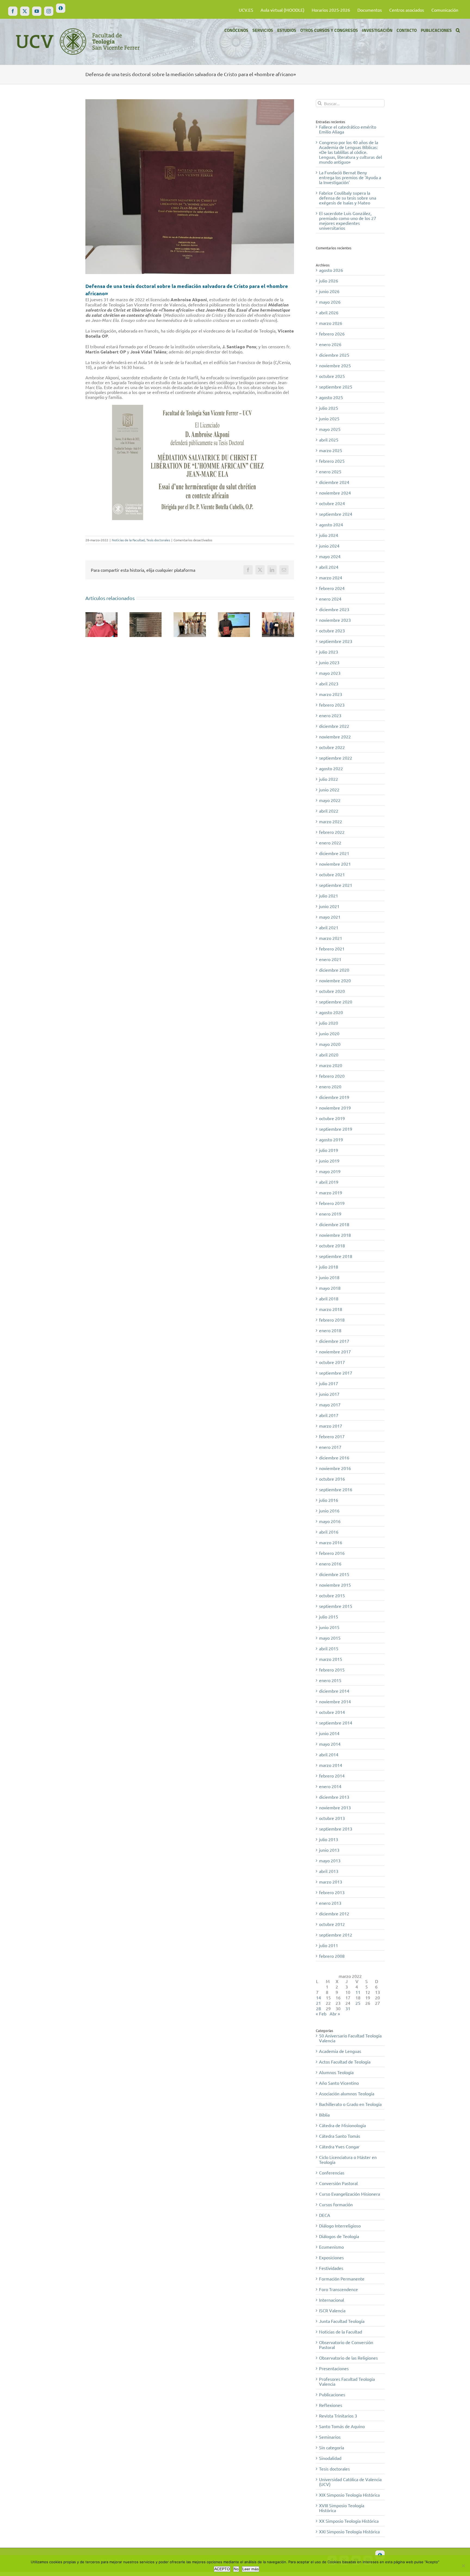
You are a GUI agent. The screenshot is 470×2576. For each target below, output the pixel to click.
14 (319, 1997)
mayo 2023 (330, 673)
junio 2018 (329, 1277)
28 (319, 2008)
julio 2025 (329, 408)
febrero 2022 (332, 832)
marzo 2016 (331, 1542)
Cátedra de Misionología (342, 2125)
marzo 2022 (331, 821)
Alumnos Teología (336, 2072)
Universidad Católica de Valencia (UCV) (350, 2482)
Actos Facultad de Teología (345, 2062)
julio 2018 (329, 1267)
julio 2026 (329, 281)
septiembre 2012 (336, 1935)
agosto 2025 (331, 397)
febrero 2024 (332, 588)
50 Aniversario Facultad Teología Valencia (350, 2038)
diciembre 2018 (334, 1224)
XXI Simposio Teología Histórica (349, 2531)
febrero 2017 (332, 1436)
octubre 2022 (332, 747)
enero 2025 (330, 471)
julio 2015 (329, 1617)
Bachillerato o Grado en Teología (350, 2104)
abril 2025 (329, 440)
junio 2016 (329, 1511)
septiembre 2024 (336, 514)
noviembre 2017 (335, 1351)
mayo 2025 (330, 429)
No (236, 2569)
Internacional (332, 2300)
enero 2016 (330, 1564)
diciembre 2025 (334, 355)
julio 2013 (329, 1839)
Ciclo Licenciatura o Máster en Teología (348, 2159)
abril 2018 (329, 1298)
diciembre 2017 (334, 1341)
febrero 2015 (332, 1670)
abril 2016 (329, 1532)
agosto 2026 (331, 270)
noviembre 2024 (335, 493)
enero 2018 (330, 1330)
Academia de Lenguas (340, 2051)
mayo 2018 (330, 1288)
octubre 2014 (332, 1712)
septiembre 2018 (336, 1256)
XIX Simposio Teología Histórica (349, 2495)
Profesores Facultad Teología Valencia (347, 2381)
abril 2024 (329, 567)
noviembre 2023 (335, 620)
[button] (458, 30)
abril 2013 (329, 1871)
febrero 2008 (332, 1956)
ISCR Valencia (332, 2310)
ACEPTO (222, 2569)
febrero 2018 (332, 1320)
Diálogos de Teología (339, 2236)
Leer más (251, 2569)
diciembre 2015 (334, 1574)
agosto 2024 (331, 524)
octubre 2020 (332, 991)
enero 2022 (330, 843)
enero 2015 (330, 1680)
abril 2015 (329, 1648)
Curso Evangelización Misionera (350, 2194)
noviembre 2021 (335, 864)
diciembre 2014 (334, 1691)
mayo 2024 (330, 556)
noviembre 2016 (335, 1468)
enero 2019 (330, 1214)
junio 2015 (329, 1627)
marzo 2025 (331, 450)
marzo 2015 (331, 1659)
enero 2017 (330, 1447)
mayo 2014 (330, 1744)
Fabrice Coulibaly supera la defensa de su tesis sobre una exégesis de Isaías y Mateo (348, 198)
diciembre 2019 (334, 1097)
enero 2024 (330, 599)
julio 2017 (329, 1383)
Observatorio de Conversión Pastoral (346, 2345)
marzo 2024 (331, 577)
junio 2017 (329, 1394)
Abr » (335, 2013)
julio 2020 (329, 1023)
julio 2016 (329, 1500)
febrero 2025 (332, 461)
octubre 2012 (332, 1924)
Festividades (331, 2268)
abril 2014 (329, 1754)
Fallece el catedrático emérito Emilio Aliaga (348, 129)
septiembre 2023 (336, 641)
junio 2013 (329, 1850)
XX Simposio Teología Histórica (349, 2521)
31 (348, 2008)
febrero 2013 (332, 1892)
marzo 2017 (331, 1426)
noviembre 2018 (335, 1235)
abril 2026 (329, 312)
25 (358, 2003)
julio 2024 (329, 535)
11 (358, 1992)
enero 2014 (330, 1786)
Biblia (324, 2115)
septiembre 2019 (336, 1129)
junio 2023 (329, 662)
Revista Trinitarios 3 (338, 2416)
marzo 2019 (331, 1192)
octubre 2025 (332, 376)
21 (319, 2003)
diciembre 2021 (334, 853)
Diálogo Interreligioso (340, 2226)
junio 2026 (329, 291)
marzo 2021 (331, 938)
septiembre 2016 (336, 1489)
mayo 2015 (330, 1638)
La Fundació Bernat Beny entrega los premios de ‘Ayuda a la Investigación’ (350, 177)
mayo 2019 (330, 1171)
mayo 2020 (330, 1044)
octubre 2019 (332, 1118)
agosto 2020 (331, 1012)
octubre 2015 (332, 1595)
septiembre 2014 (336, 1723)
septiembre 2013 (336, 1829)
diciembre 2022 (334, 726)
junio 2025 (329, 418)
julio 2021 (329, 896)
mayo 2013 (330, 1860)
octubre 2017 (332, 1362)
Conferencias (332, 2173)
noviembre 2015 (335, 1585)
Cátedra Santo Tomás (340, 2136)
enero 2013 (330, 1903)
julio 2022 (329, 779)
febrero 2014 (332, 1776)
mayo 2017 (330, 1404)
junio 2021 (329, 906)
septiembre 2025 (336, 387)
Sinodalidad (330, 2458)
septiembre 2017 (336, 1373)
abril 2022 (329, 811)
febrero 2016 (332, 1553)
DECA (325, 2215)
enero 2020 (330, 1086)
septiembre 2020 (336, 1002)
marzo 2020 (331, 1065)
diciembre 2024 (334, 482)
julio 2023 (329, 652)
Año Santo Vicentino (339, 2083)
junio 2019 (329, 1161)
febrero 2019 (332, 1203)
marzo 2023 (331, 694)
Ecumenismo (331, 2247)
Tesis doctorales (158, 540)
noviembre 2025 (335, 365)
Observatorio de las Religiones (348, 2358)
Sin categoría (332, 2447)
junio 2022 (329, 790)
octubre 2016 (332, 1479)
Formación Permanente (342, 2279)
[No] (463, 2566)
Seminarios (330, 2437)
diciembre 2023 (334, 609)
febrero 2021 (332, 949)
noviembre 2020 (335, 980)
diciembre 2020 (334, 970)
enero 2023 (330, 715)
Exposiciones (331, 2257)
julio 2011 (329, 1945)
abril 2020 (329, 1055)
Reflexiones (331, 2405)
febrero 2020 (332, 1076)
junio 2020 (329, 1033)
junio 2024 (329, 546)
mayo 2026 (330, 302)
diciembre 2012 (334, 1913)
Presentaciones (334, 2368)
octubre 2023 (332, 630)
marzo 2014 (331, 1765)
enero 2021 (330, 959)
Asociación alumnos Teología (347, 2093)
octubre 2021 (332, 874)
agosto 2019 (331, 1139)
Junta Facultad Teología (342, 2321)
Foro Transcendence (338, 2289)
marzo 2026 (331, 323)
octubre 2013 (332, 1818)
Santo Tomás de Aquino (342, 2426)
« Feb (321, 2013)
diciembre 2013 (334, 1797)
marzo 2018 (331, 1309)
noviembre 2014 (335, 1701)
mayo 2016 (330, 1521)
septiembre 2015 (336, 1606)
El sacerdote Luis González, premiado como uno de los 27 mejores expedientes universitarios (348, 220)
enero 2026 (330, 344)
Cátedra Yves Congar (339, 2146)
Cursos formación (336, 2204)
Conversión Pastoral (338, 2183)
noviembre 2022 (335, 737)
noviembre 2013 (335, 1807)
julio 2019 (329, 1150)
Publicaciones (332, 2394)
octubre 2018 (332, 1245)
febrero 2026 (332, 334)
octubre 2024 (332, 503)
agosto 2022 (331, 768)
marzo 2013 (331, 1882)
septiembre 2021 (336, 885)
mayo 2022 (330, 800)
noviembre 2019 (335, 1108)
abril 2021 (329, 927)
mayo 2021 (330, 917)
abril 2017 (329, 1415)
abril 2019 (329, 1182)
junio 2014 (329, 1733)
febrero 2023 (332, 705)
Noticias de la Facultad (128, 540)
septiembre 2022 (336, 758)
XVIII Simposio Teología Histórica (342, 2508)
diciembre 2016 (334, 1458)
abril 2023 (329, 683)
